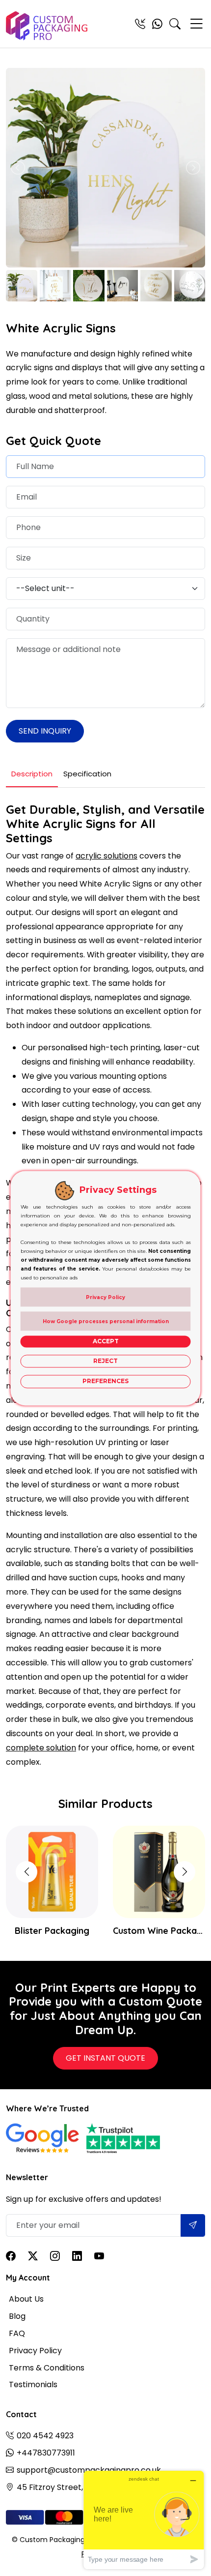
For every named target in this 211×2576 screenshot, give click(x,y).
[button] (185, 1872)
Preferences (105, 1381)
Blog (17, 2316)
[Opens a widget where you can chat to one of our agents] (144, 2520)
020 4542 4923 (45, 2436)
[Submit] (193, 2225)
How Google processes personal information (106, 1321)
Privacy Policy (35, 2351)
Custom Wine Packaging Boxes (159, 1931)
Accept (106, 1341)
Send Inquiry (45, 731)
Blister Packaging (52, 1931)
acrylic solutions (106, 856)
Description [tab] (32, 774)
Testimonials (33, 2384)
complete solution (41, 1748)
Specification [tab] (87, 774)
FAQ (17, 2333)
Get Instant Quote (105, 2058)
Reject (105, 1361)
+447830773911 (46, 2453)
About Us (26, 2299)
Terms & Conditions (47, 2368)
